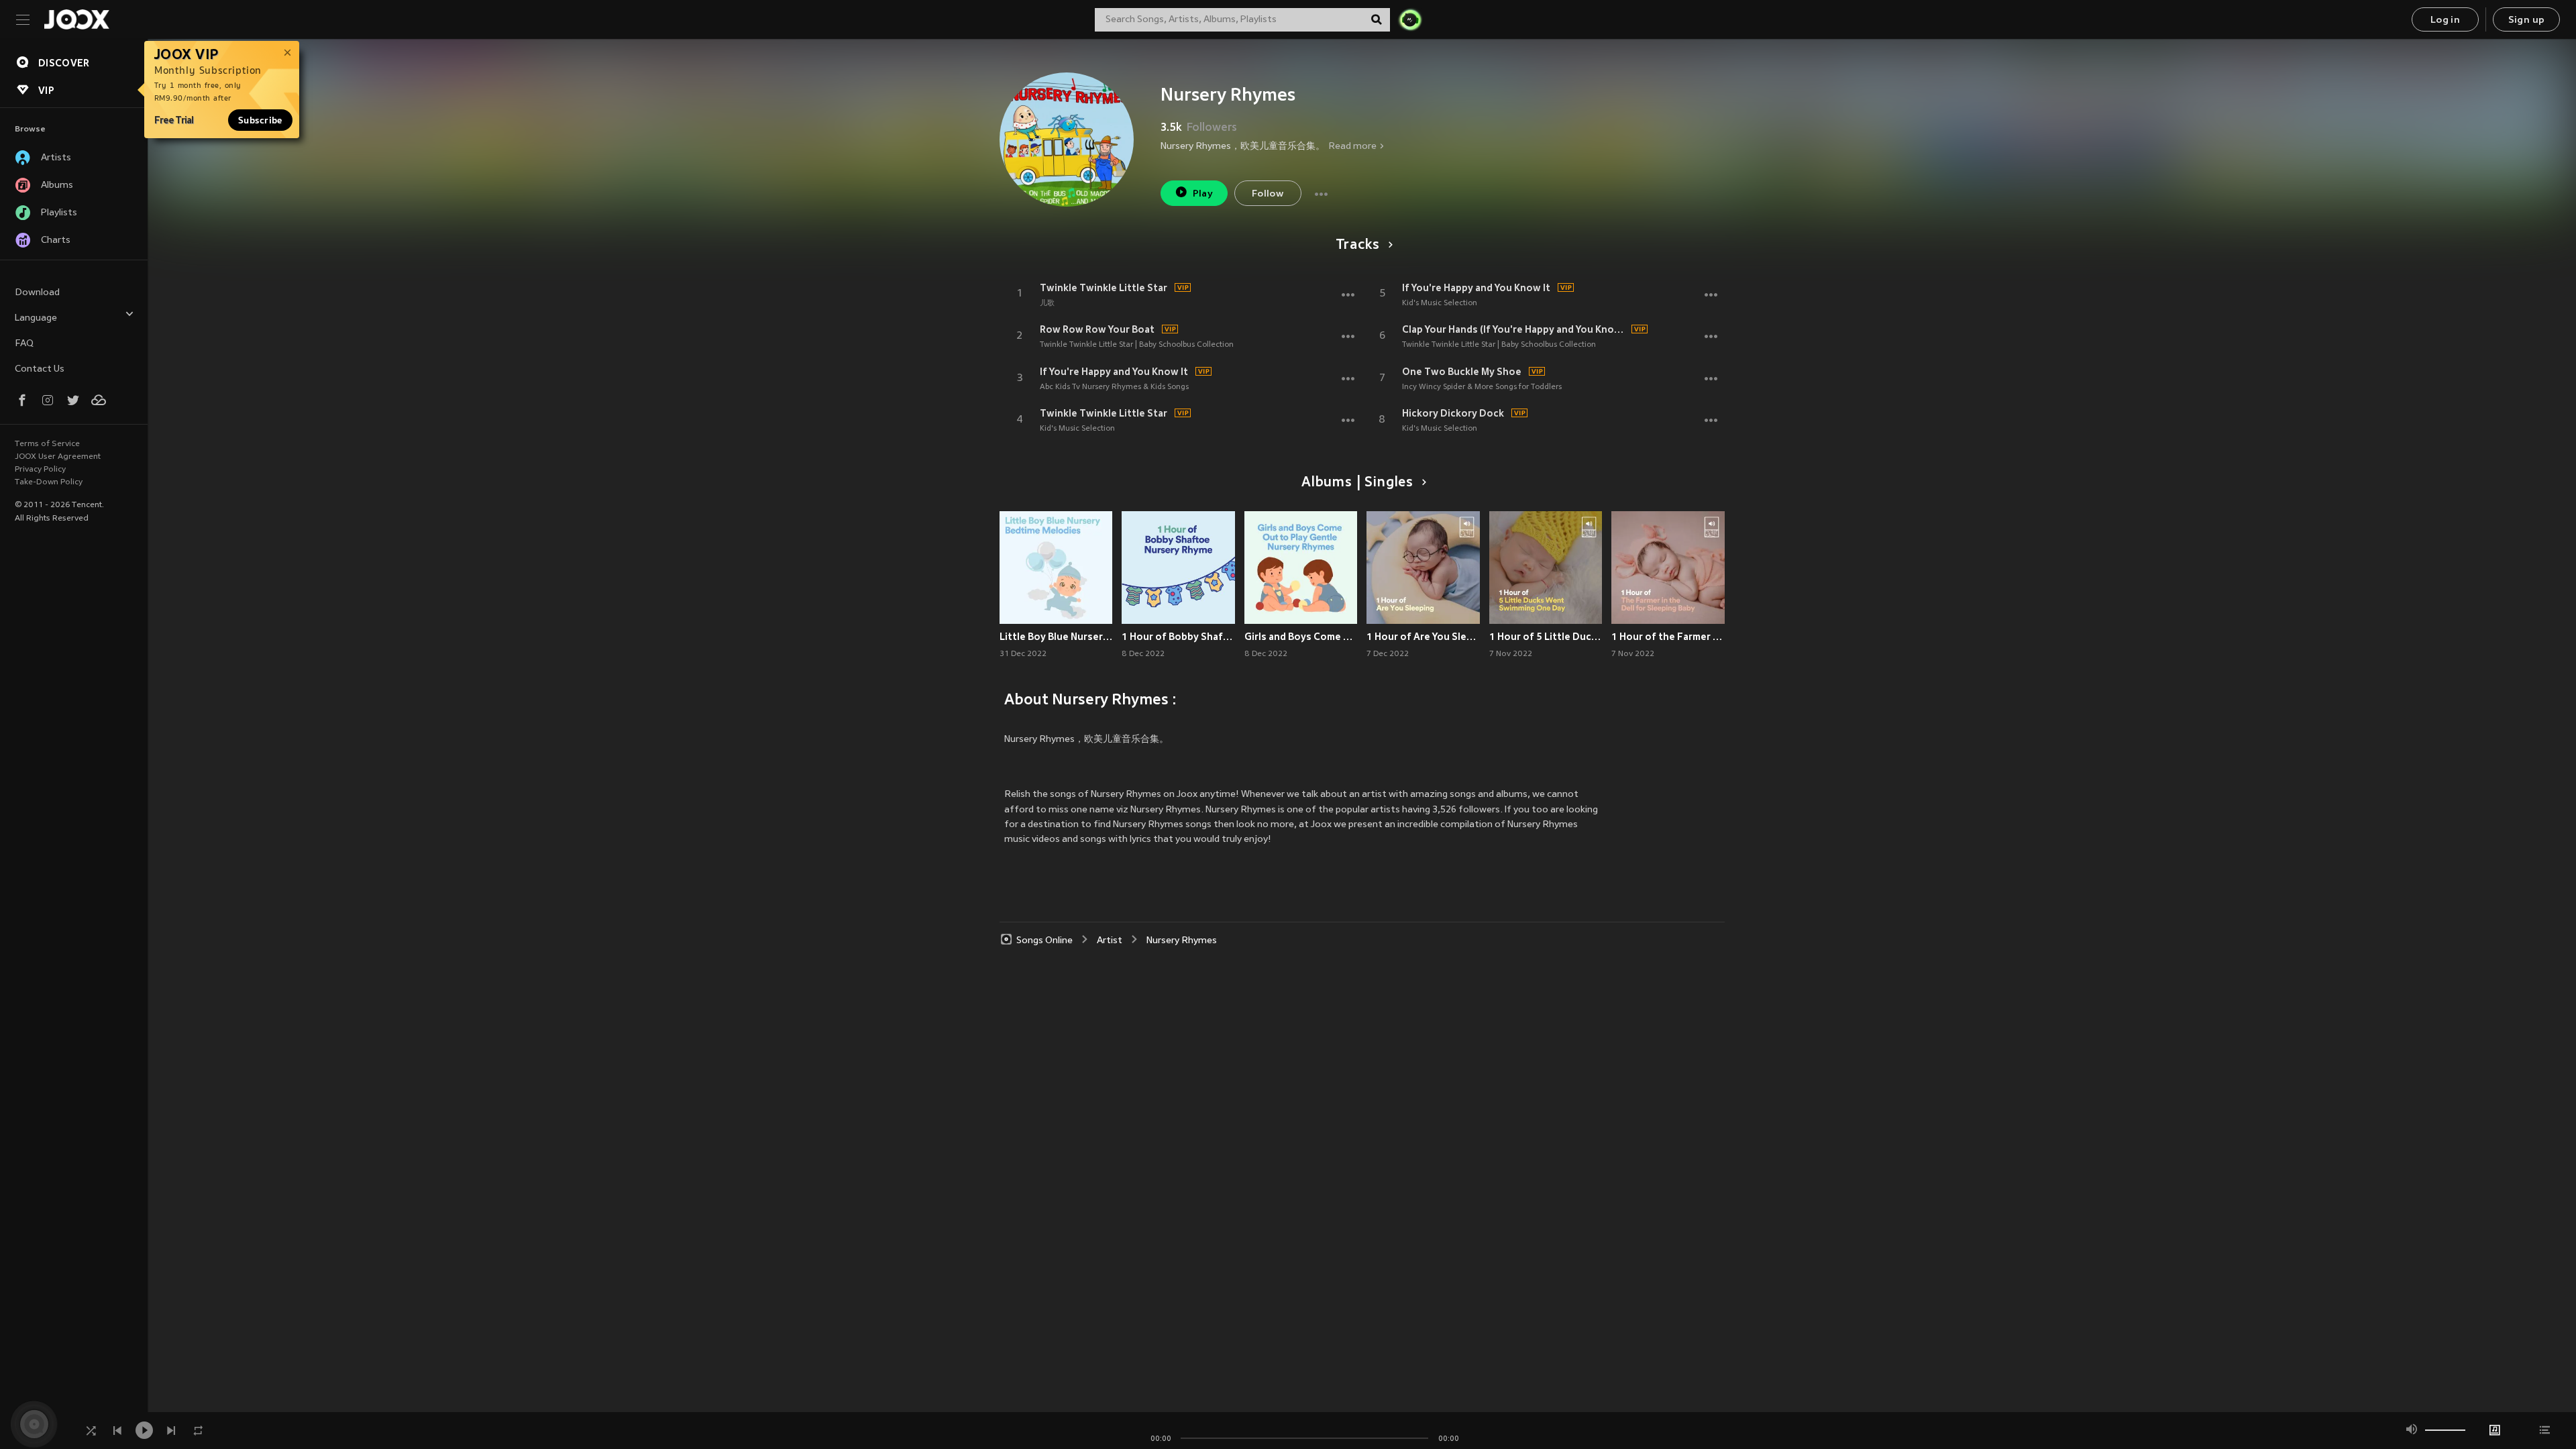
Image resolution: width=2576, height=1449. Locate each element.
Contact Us (40, 369)
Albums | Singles (1357, 483)
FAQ (24, 344)
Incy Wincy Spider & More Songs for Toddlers (1482, 387)
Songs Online (1044, 941)
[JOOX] (76, 19)
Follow (1268, 194)
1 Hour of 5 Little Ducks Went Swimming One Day (1546, 637)
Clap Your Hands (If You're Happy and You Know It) (1515, 329)
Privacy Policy (40, 470)
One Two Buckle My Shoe (1462, 372)
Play (1203, 194)
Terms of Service (47, 444)
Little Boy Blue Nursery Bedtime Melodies (1056, 637)
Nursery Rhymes (1182, 941)
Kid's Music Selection (1077, 429)
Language (36, 318)
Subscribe (260, 120)
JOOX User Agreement (58, 457)
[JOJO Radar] (1410, 19)
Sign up (2527, 20)
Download (37, 293)
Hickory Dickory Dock (1453, 413)
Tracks (1358, 246)
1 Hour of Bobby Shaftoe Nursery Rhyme (1178, 637)
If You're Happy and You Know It (1114, 372)
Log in (2445, 20)
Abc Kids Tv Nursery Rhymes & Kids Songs (1114, 387)
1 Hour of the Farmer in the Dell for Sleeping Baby (1668, 637)
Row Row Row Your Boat (1097, 329)
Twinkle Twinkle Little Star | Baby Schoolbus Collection (1137, 345)
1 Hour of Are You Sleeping (1423, 637)
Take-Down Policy (49, 482)
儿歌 (1047, 303)
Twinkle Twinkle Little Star (1104, 288)
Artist (1110, 941)
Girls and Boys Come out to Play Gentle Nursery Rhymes (1301, 637)
